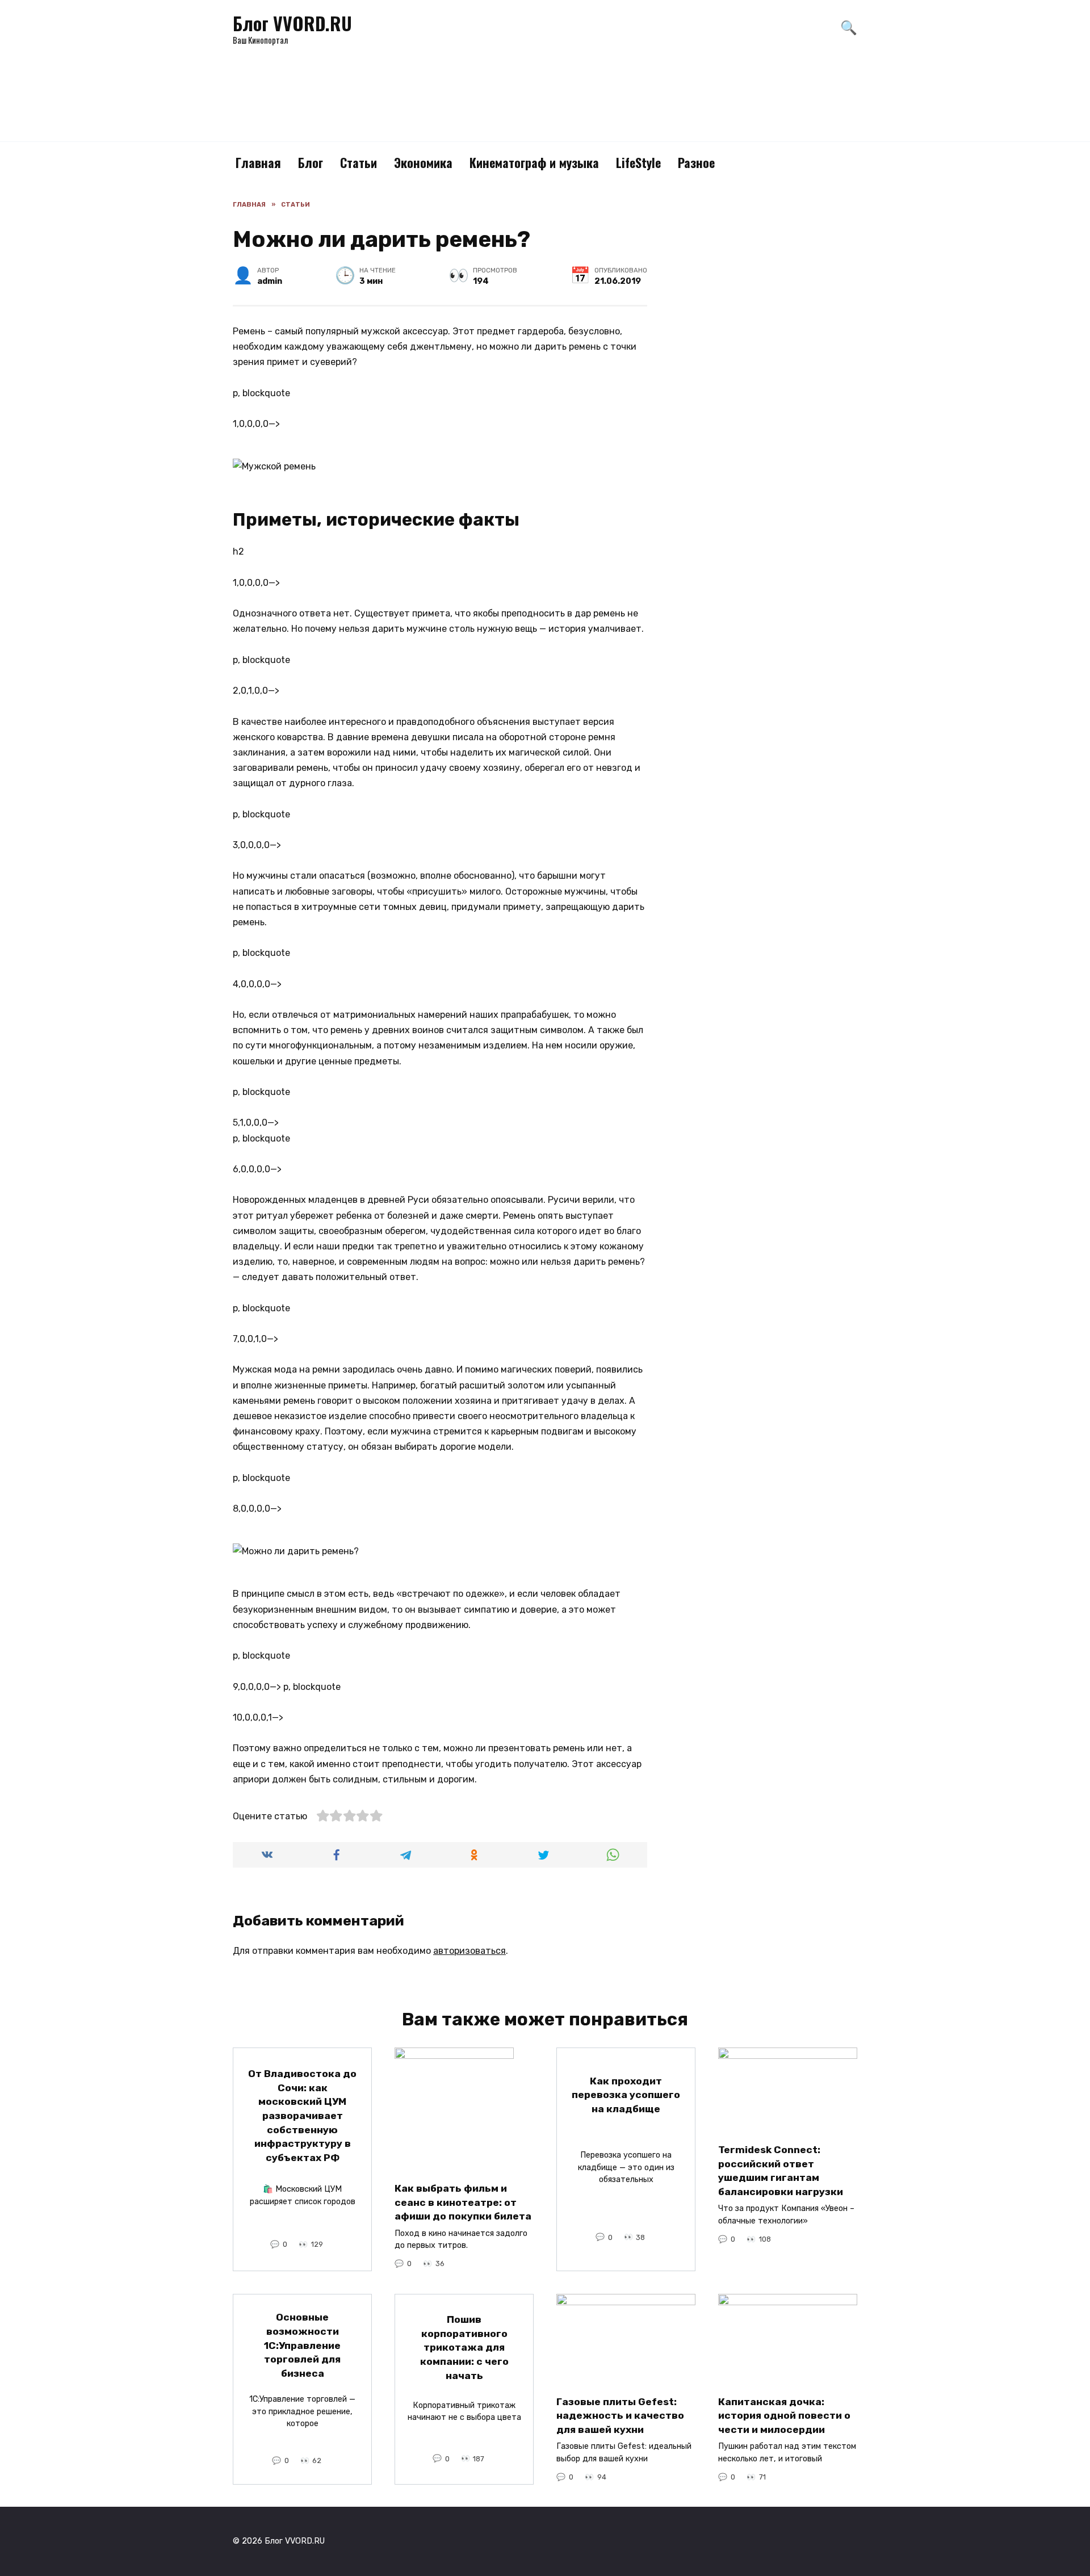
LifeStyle (638, 162)
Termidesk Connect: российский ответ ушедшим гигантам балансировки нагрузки (781, 2171)
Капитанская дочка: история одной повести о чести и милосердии (784, 2415)
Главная (258, 162)
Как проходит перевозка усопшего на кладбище (626, 2095)
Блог (311, 162)
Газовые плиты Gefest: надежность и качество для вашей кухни (620, 2415)
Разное (696, 162)
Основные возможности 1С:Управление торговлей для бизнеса (302, 2345)
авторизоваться (469, 1951)
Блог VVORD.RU (292, 23)
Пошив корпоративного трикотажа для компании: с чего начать (464, 2348)
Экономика (423, 162)
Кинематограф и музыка (534, 162)
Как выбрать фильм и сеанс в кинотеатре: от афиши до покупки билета (463, 2202)
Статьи (359, 162)
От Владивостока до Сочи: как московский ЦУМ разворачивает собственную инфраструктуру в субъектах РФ (302, 2116)
